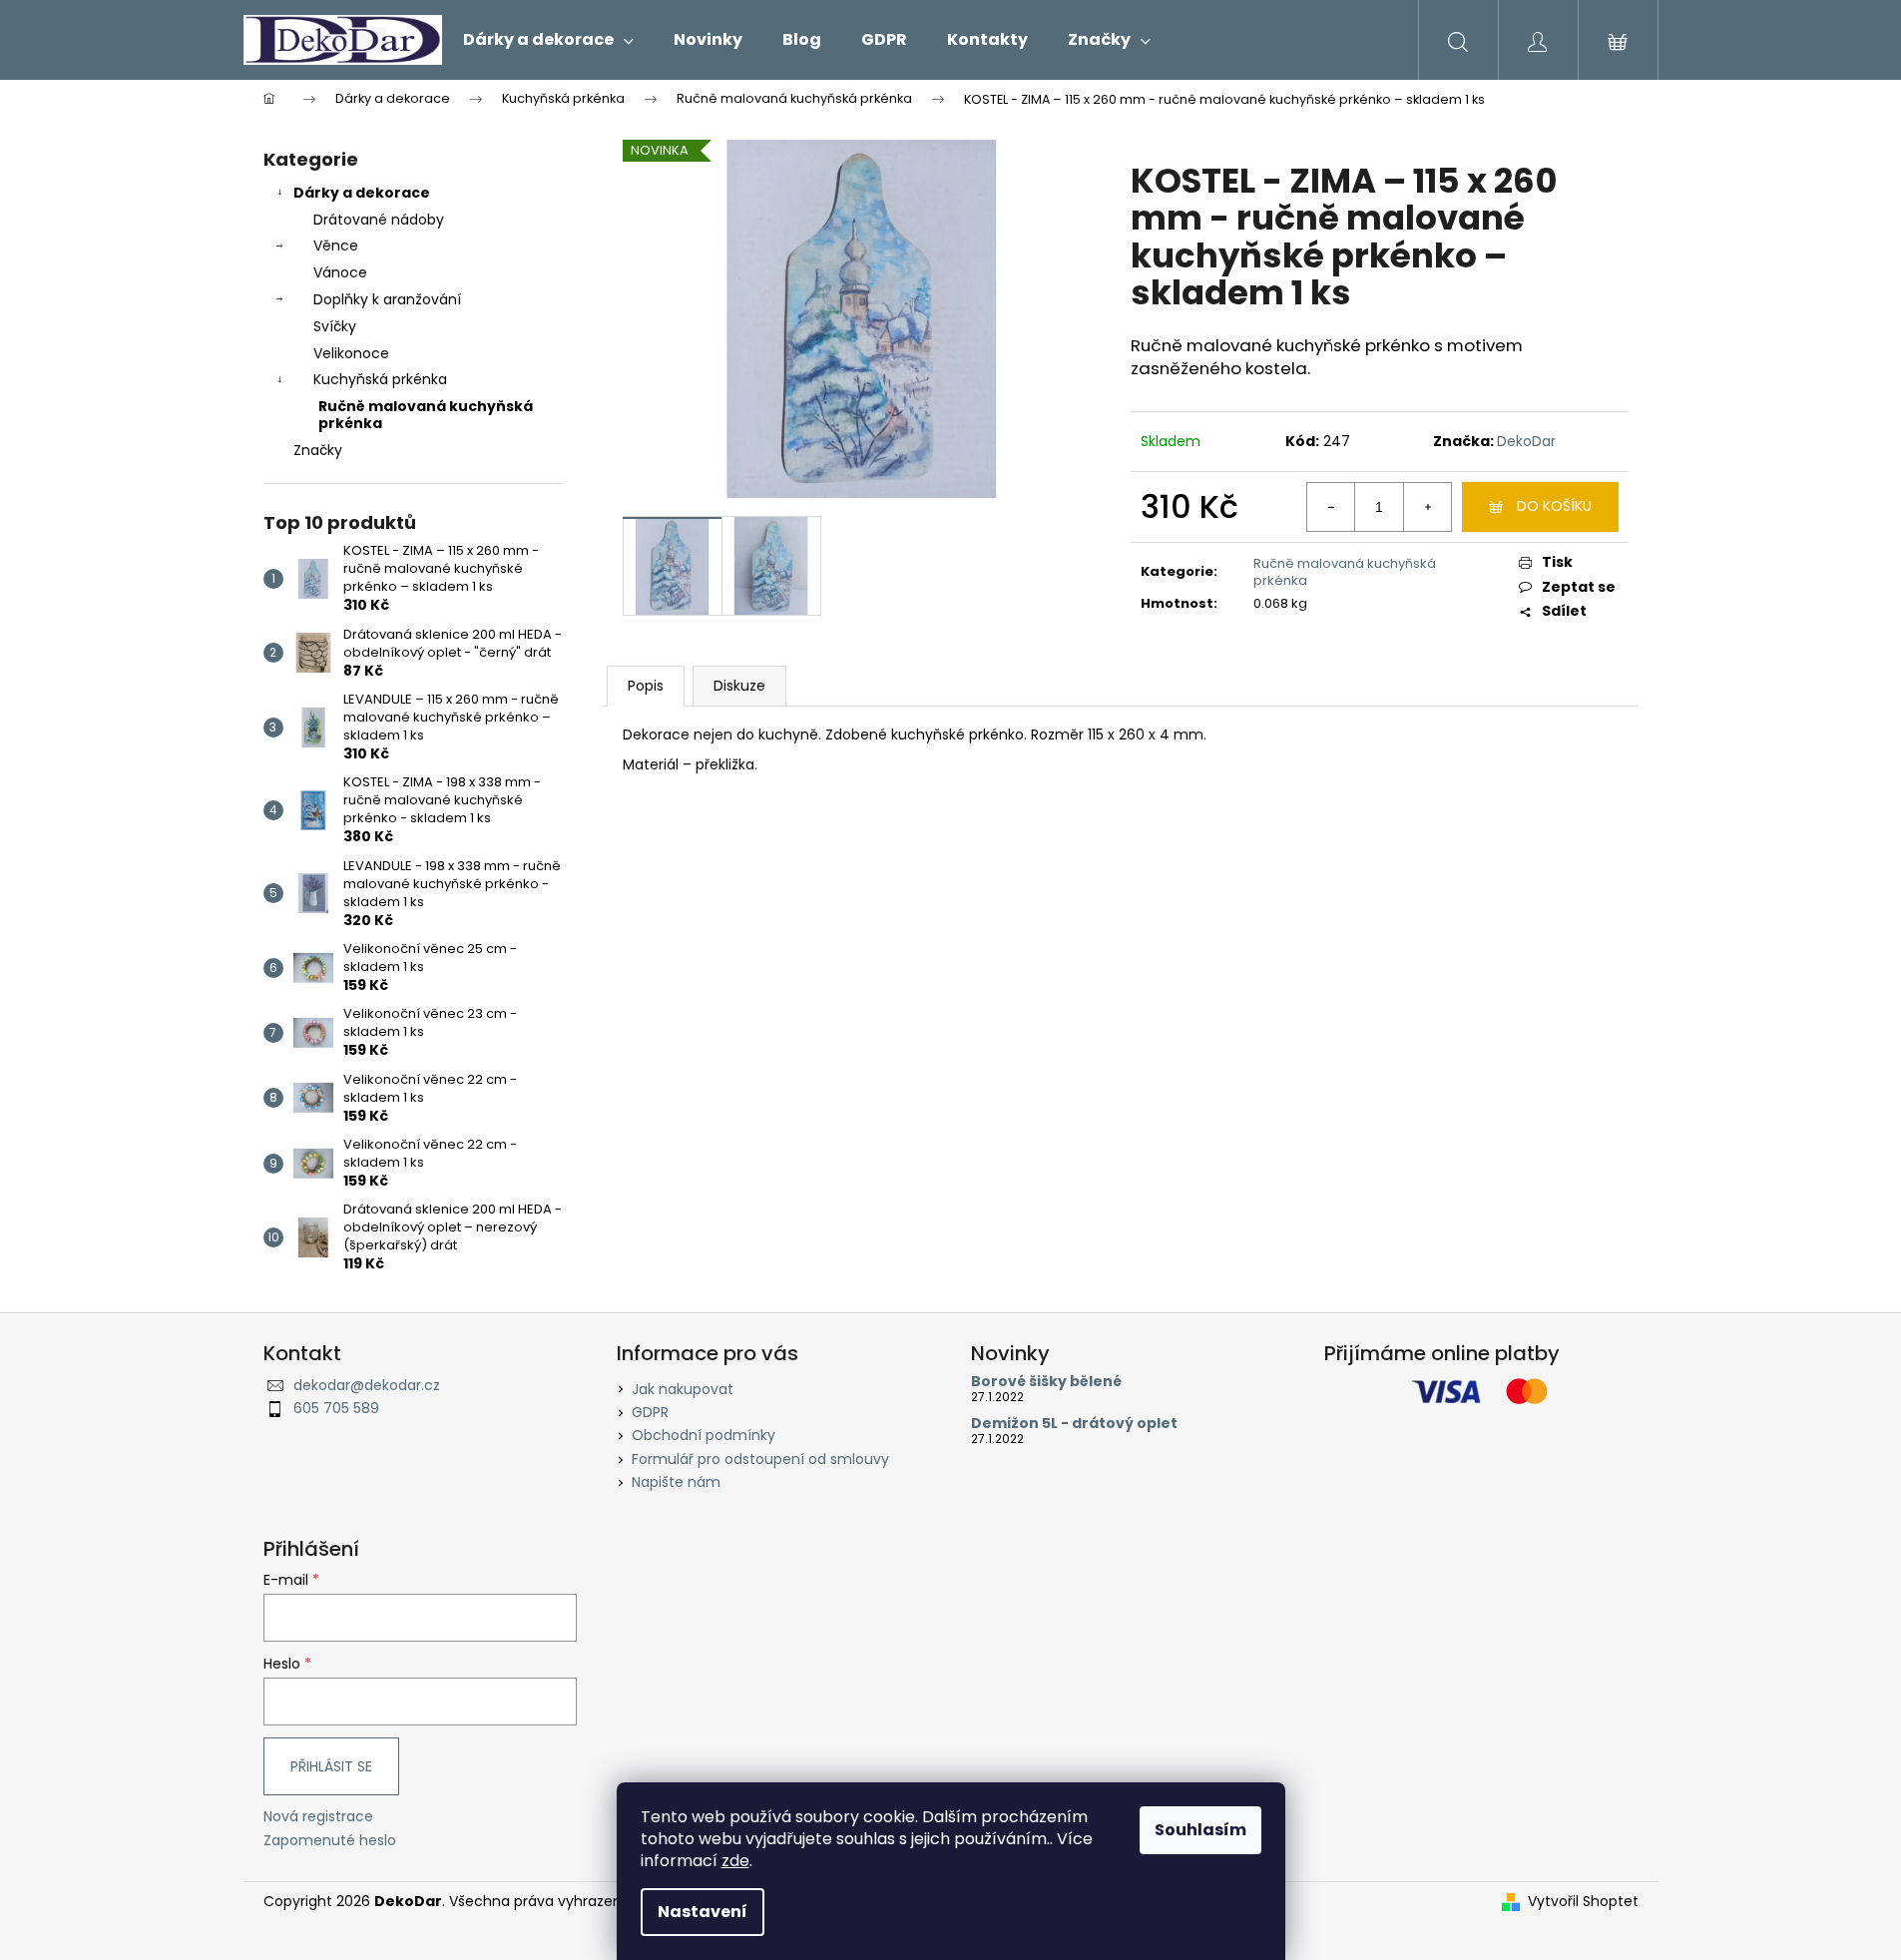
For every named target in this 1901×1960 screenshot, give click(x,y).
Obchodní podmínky (704, 1435)
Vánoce (340, 272)
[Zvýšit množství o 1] (1427, 507)
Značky (318, 450)
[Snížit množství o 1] (1331, 507)
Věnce (336, 245)
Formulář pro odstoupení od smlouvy (760, 1459)
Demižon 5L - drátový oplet (1074, 1424)
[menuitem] (548, 40)
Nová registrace (318, 1817)
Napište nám (676, 1482)
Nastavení (703, 1912)
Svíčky (335, 326)
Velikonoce (351, 353)
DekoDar (1526, 441)
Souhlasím (1200, 1830)
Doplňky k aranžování (387, 299)
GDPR (650, 1412)
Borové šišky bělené (1046, 1382)
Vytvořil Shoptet (1583, 1902)
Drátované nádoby (379, 220)
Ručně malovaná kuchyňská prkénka (426, 415)
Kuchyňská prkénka (380, 379)
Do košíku (1554, 506)
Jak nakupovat (683, 1389)
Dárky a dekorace (362, 193)
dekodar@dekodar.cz (367, 1385)
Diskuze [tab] (739, 686)
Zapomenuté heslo (330, 1841)
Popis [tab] (646, 686)
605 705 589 (336, 1408)
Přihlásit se (331, 1766)
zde (735, 1861)
